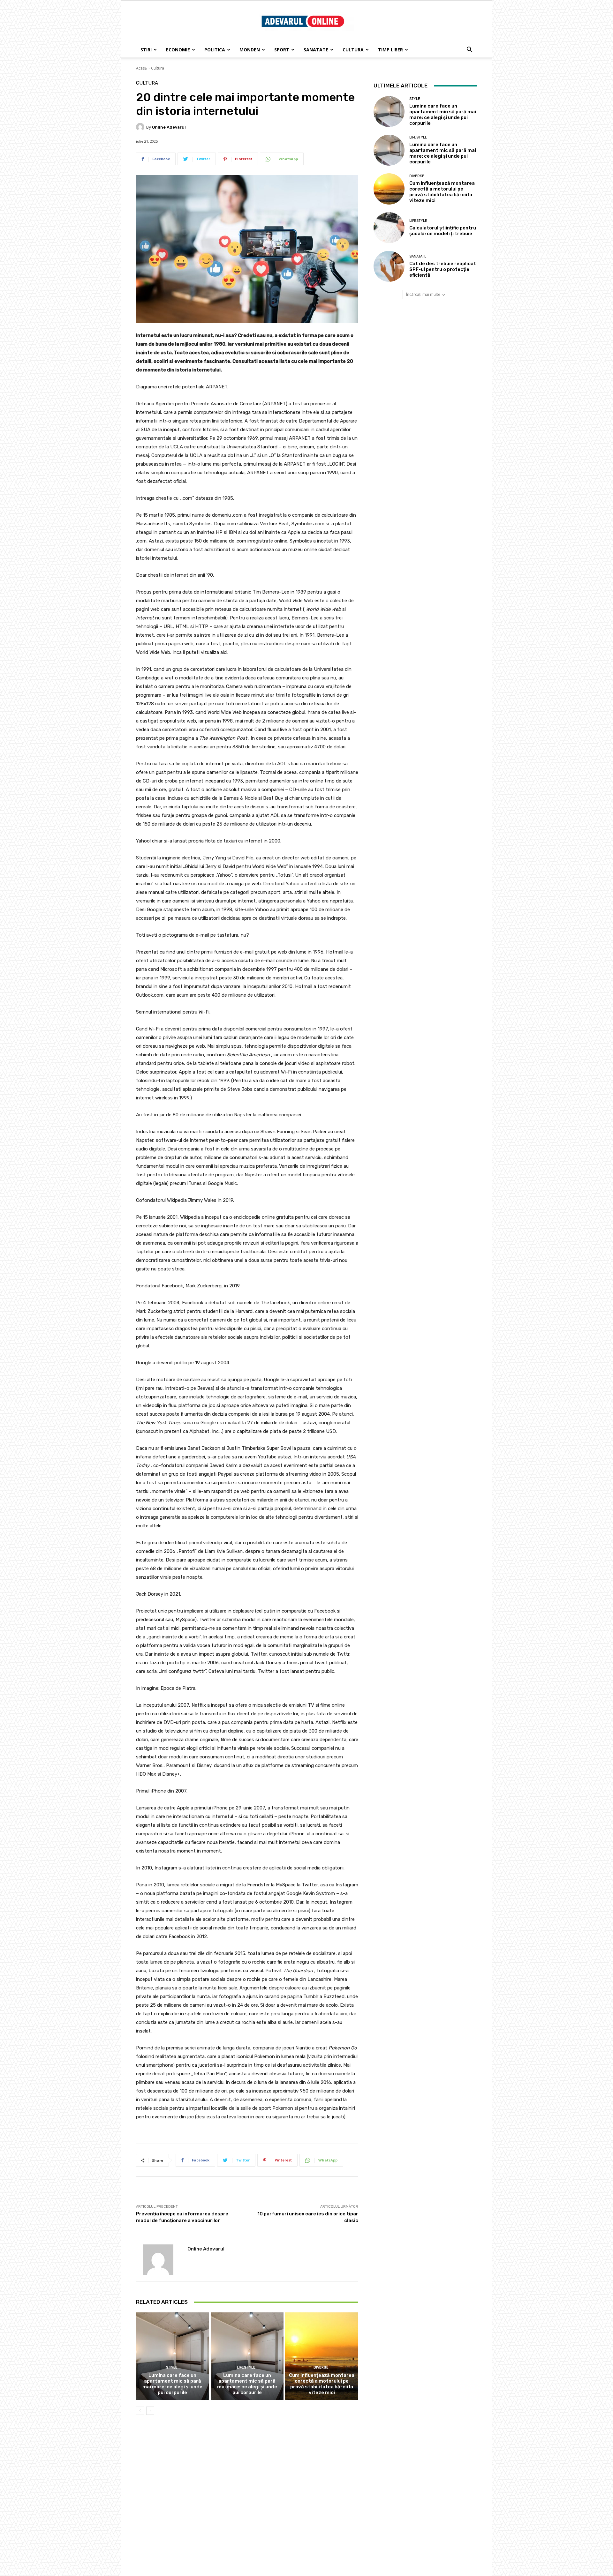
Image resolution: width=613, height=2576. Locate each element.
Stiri (146, 50)
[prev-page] (140, 2411)
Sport (282, 50)
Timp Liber (390, 50)
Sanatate (316, 50)
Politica (215, 50)
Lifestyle (246, 2367)
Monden (250, 50)
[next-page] (150, 2411)
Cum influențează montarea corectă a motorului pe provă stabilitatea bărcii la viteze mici (322, 2384)
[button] (469, 50)
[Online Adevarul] (141, 127)
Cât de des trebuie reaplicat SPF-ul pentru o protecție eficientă (443, 269)
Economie (178, 50)
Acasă (141, 68)
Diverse (321, 2367)
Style (172, 2367)
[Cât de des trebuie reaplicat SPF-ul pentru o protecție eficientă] (389, 266)
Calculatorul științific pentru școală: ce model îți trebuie (443, 231)
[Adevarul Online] (306, 22)
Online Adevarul (169, 127)
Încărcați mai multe (423, 294)
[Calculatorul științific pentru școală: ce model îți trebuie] (389, 228)
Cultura (353, 50)
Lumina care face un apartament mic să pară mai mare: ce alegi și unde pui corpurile (172, 2384)
